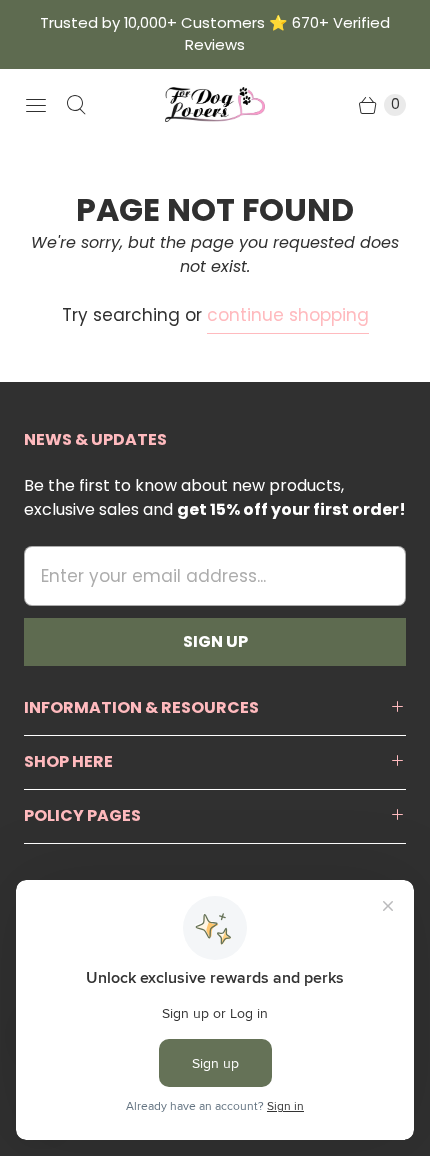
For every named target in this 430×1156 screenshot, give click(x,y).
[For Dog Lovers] (215, 104)
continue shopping (288, 315)
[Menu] (36, 105)
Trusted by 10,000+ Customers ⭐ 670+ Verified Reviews (215, 33)
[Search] (76, 105)
